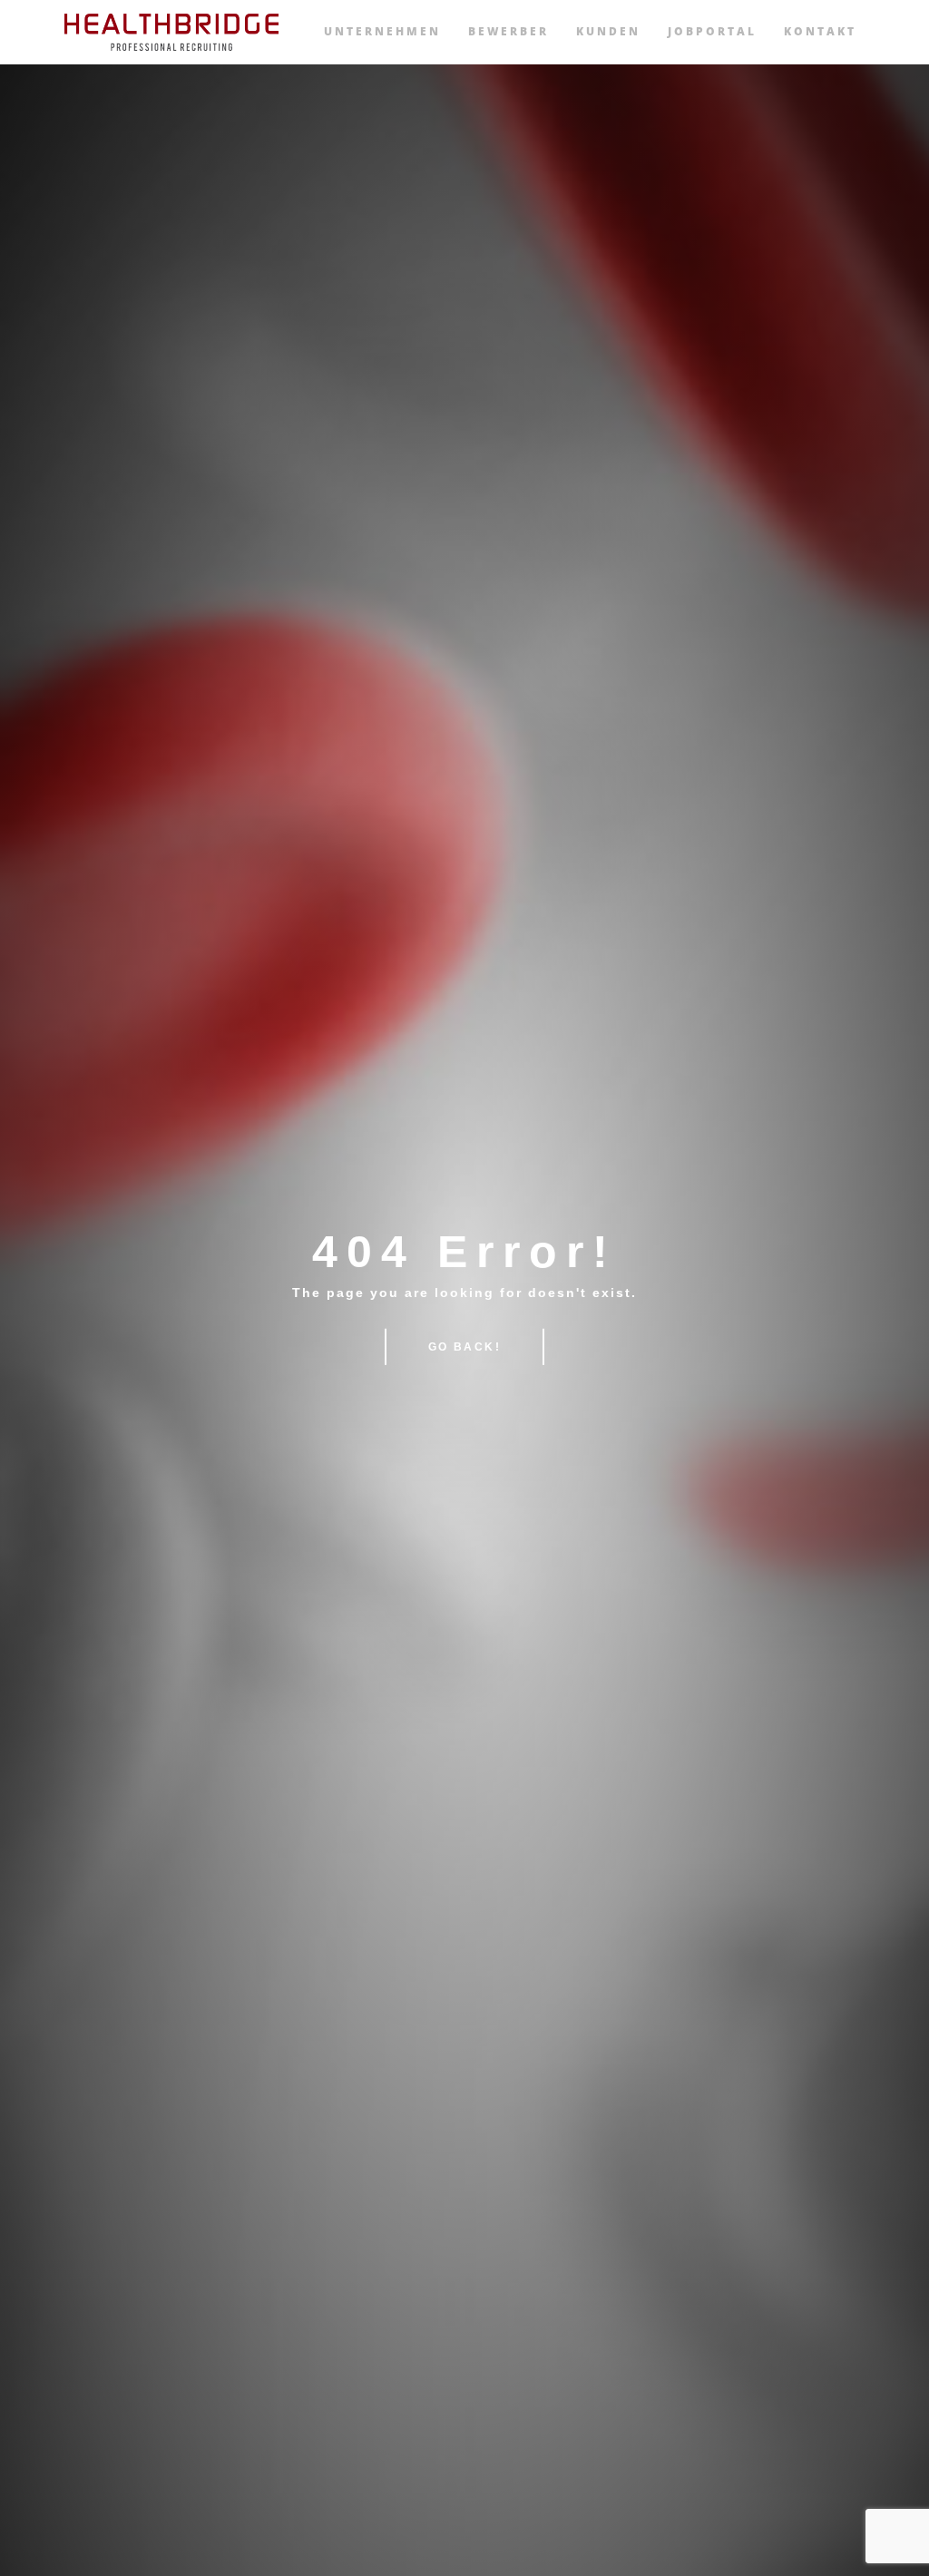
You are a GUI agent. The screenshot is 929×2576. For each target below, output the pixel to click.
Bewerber (509, 31)
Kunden (608, 31)
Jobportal (712, 31)
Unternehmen (382, 31)
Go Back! (464, 1347)
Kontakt (820, 31)
